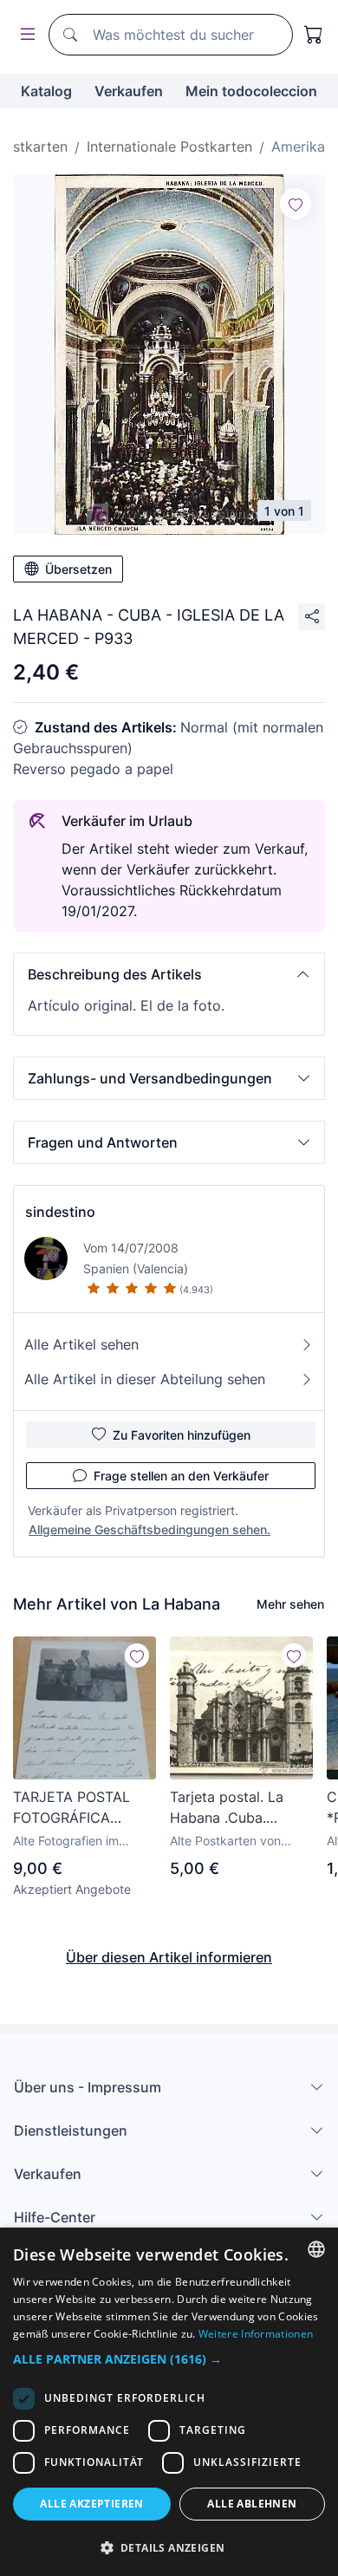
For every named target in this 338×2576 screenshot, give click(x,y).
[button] (169, 974)
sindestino (60, 1212)
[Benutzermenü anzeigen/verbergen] (24, 35)
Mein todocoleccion (251, 91)
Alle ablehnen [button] (252, 2504)
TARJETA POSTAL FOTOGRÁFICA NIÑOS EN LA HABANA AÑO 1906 (78, 1808)
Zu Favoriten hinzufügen (182, 1435)
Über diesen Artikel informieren (169, 1957)
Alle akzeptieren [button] (91, 2504)
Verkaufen (129, 91)
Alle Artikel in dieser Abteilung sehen (145, 1379)
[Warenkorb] (314, 35)
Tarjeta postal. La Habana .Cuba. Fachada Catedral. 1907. (230, 1808)
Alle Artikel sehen (81, 1344)
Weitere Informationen (256, 2334)
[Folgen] (296, 204)
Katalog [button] (46, 91)
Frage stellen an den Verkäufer (181, 1476)
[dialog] (169, 2402)
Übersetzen (78, 569)
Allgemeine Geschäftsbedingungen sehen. (149, 1529)
